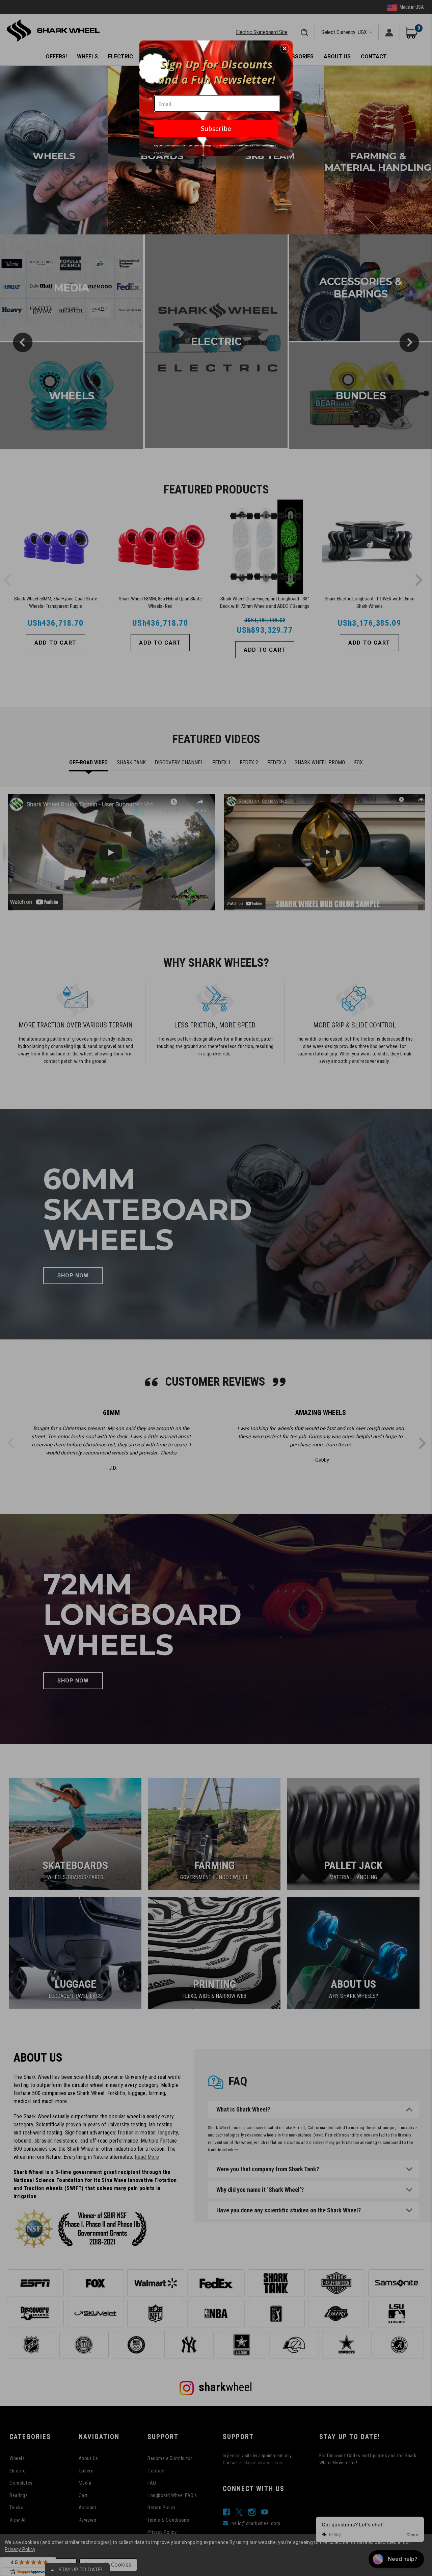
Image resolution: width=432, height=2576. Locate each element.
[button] (285, 49)
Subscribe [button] (216, 128)
